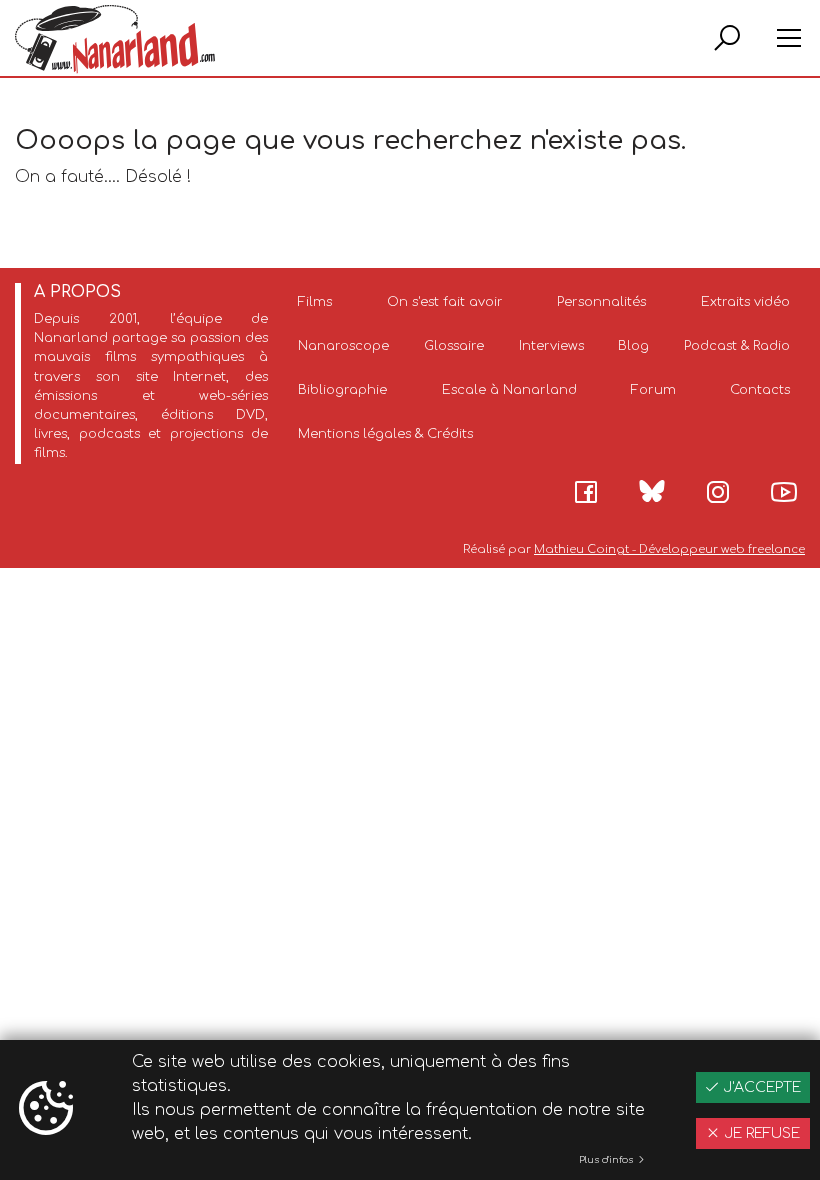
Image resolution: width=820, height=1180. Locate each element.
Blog (633, 346)
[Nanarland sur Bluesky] (652, 491)
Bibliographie (342, 390)
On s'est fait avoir (445, 302)
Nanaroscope (343, 346)
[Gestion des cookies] (46, 1110)
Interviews (551, 346)
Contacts (760, 390)
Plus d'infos (607, 1160)
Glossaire (454, 346)
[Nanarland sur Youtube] (784, 492)
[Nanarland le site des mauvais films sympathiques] (115, 39)
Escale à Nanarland (509, 390)
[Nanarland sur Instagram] (718, 492)
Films (315, 302)
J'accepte (760, 1087)
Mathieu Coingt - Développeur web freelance (669, 549)
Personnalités (601, 302)
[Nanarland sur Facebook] (586, 492)
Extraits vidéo (745, 302)
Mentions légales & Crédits (385, 434)
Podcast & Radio (737, 346)
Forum (653, 390)
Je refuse (760, 1133)
